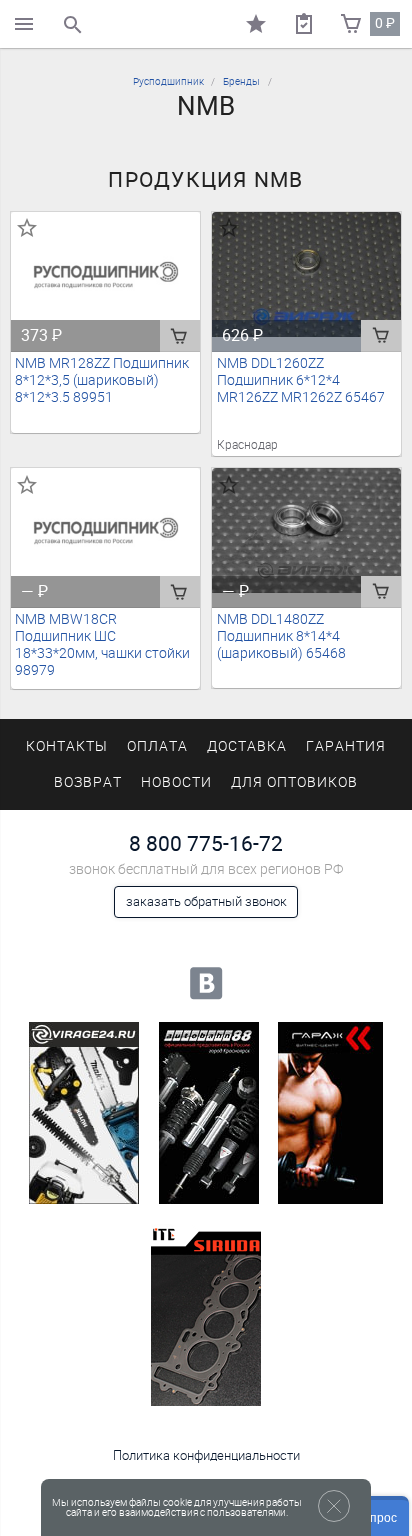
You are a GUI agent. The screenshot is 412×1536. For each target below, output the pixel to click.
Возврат (88, 782)
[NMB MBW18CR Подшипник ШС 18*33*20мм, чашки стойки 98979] (106, 531)
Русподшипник (168, 81)
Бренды (241, 81)
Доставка (247, 746)
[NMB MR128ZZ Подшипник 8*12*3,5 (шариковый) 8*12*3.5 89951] (106, 275)
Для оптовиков (294, 782)
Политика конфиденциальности (206, 1455)
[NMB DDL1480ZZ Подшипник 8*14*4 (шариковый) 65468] (307, 531)
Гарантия (346, 746)
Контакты (67, 746)
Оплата (157, 746)
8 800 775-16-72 (206, 843)
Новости (176, 782)
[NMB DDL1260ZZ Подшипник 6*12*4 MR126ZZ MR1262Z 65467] (307, 275)
